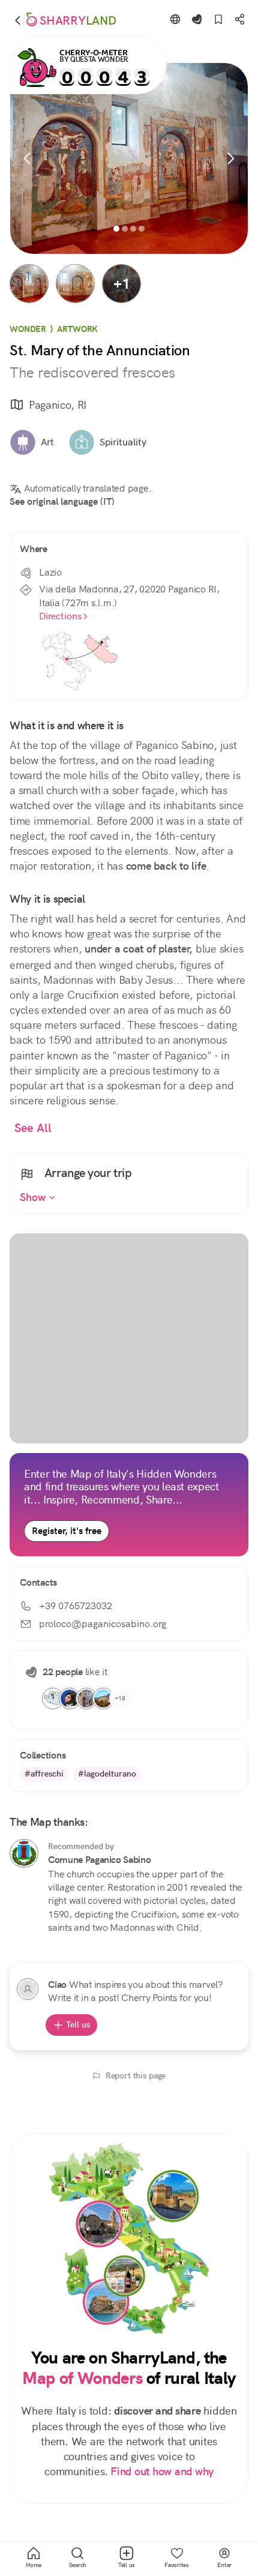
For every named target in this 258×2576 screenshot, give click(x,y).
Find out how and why (162, 2472)
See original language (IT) (62, 501)
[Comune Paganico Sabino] (24, 1853)
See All (33, 1128)
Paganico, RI (58, 405)
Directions (60, 616)
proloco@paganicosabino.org (103, 1624)
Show (34, 1197)
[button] (29, 284)
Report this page (136, 2075)
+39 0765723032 (76, 1606)
